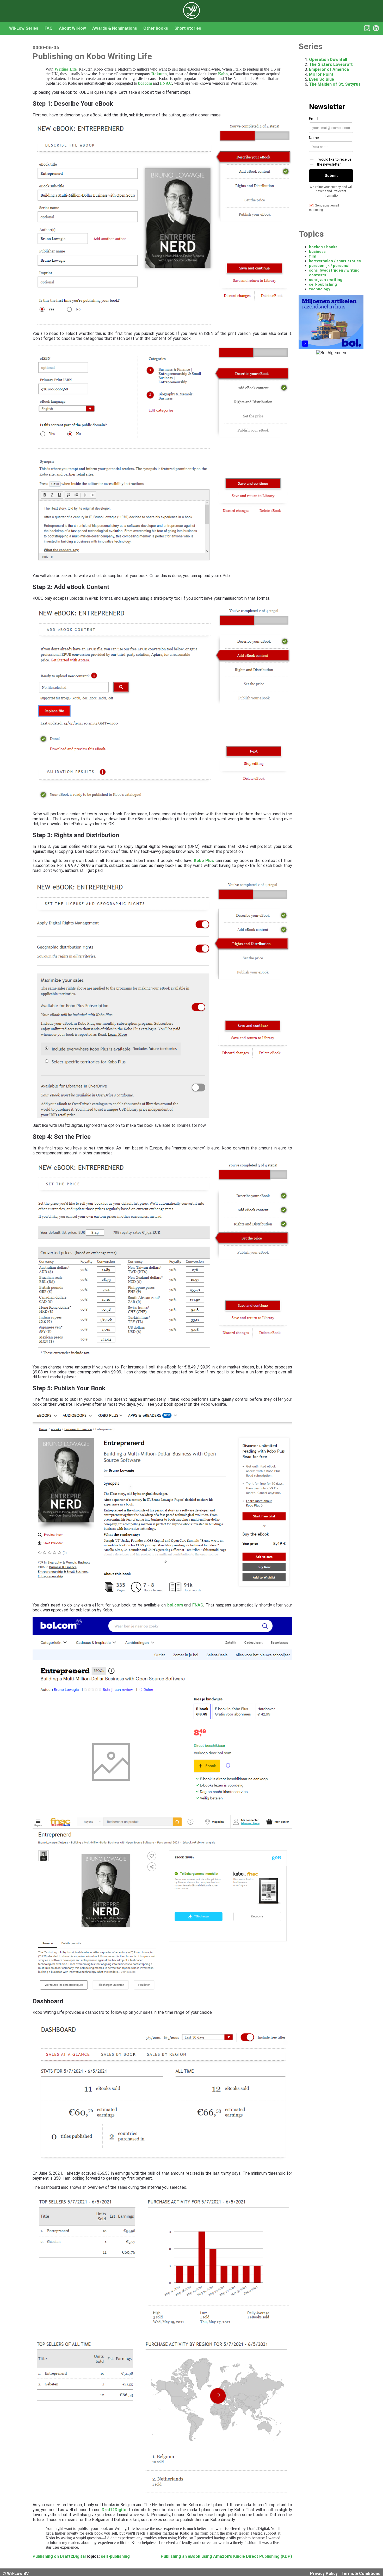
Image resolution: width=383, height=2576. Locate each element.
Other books (156, 28)
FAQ (49, 28)
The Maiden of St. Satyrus (335, 84)
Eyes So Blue (322, 79)
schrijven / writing (326, 280)
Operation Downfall (328, 60)
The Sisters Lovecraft (331, 64)
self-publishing (115, 2556)
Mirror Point (321, 74)
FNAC (166, 83)
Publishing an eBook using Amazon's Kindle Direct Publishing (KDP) (226, 2556)
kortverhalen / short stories (335, 261)
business (317, 252)
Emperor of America (329, 69)
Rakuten (159, 74)
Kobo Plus (204, 861)
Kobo (223, 74)
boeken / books (323, 247)
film (313, 256)
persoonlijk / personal (329, 266)
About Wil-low (72, 28)
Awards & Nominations (115, 28)
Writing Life (65, 69)
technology (320, 289)
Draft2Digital (115, 2510)
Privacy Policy (324, 2574)
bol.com (145, 83)
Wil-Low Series (24, 28)
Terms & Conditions (361, 2574)
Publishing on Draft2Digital (59, 2556)
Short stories (188, 28)
